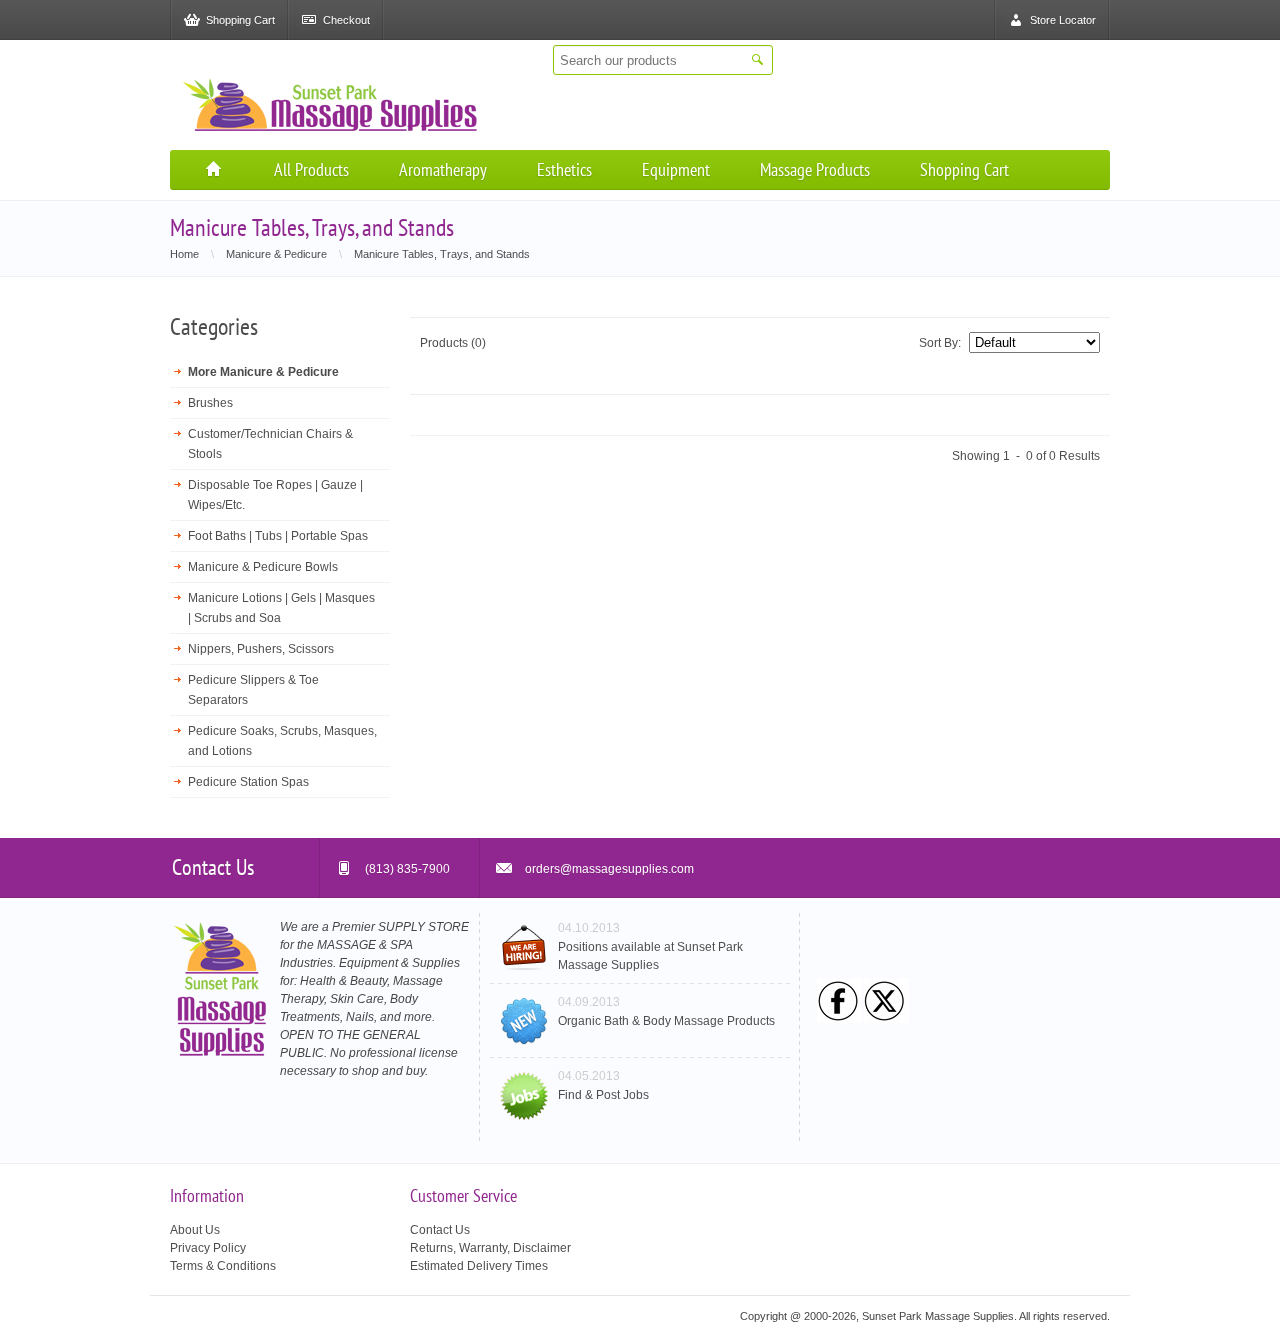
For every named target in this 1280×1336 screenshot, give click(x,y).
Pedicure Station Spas (248, 782)
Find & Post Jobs (603, 1095)
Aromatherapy (443, 169)
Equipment (676, 169)
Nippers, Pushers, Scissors (261, 649)
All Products (311, 169)
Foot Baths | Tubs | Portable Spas (278, 536)
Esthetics (564, 169)
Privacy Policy (208, 1248)
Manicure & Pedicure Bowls (263, 567)
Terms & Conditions (223, 1266)
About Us (195, 1230)
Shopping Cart (964, 169)
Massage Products (815, 169)
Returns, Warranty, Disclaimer (490, 1248)
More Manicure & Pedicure (263, 372)
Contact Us (440, 1230)
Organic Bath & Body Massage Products (666, 1021)
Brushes (210, 403)
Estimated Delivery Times (479, 1266)
